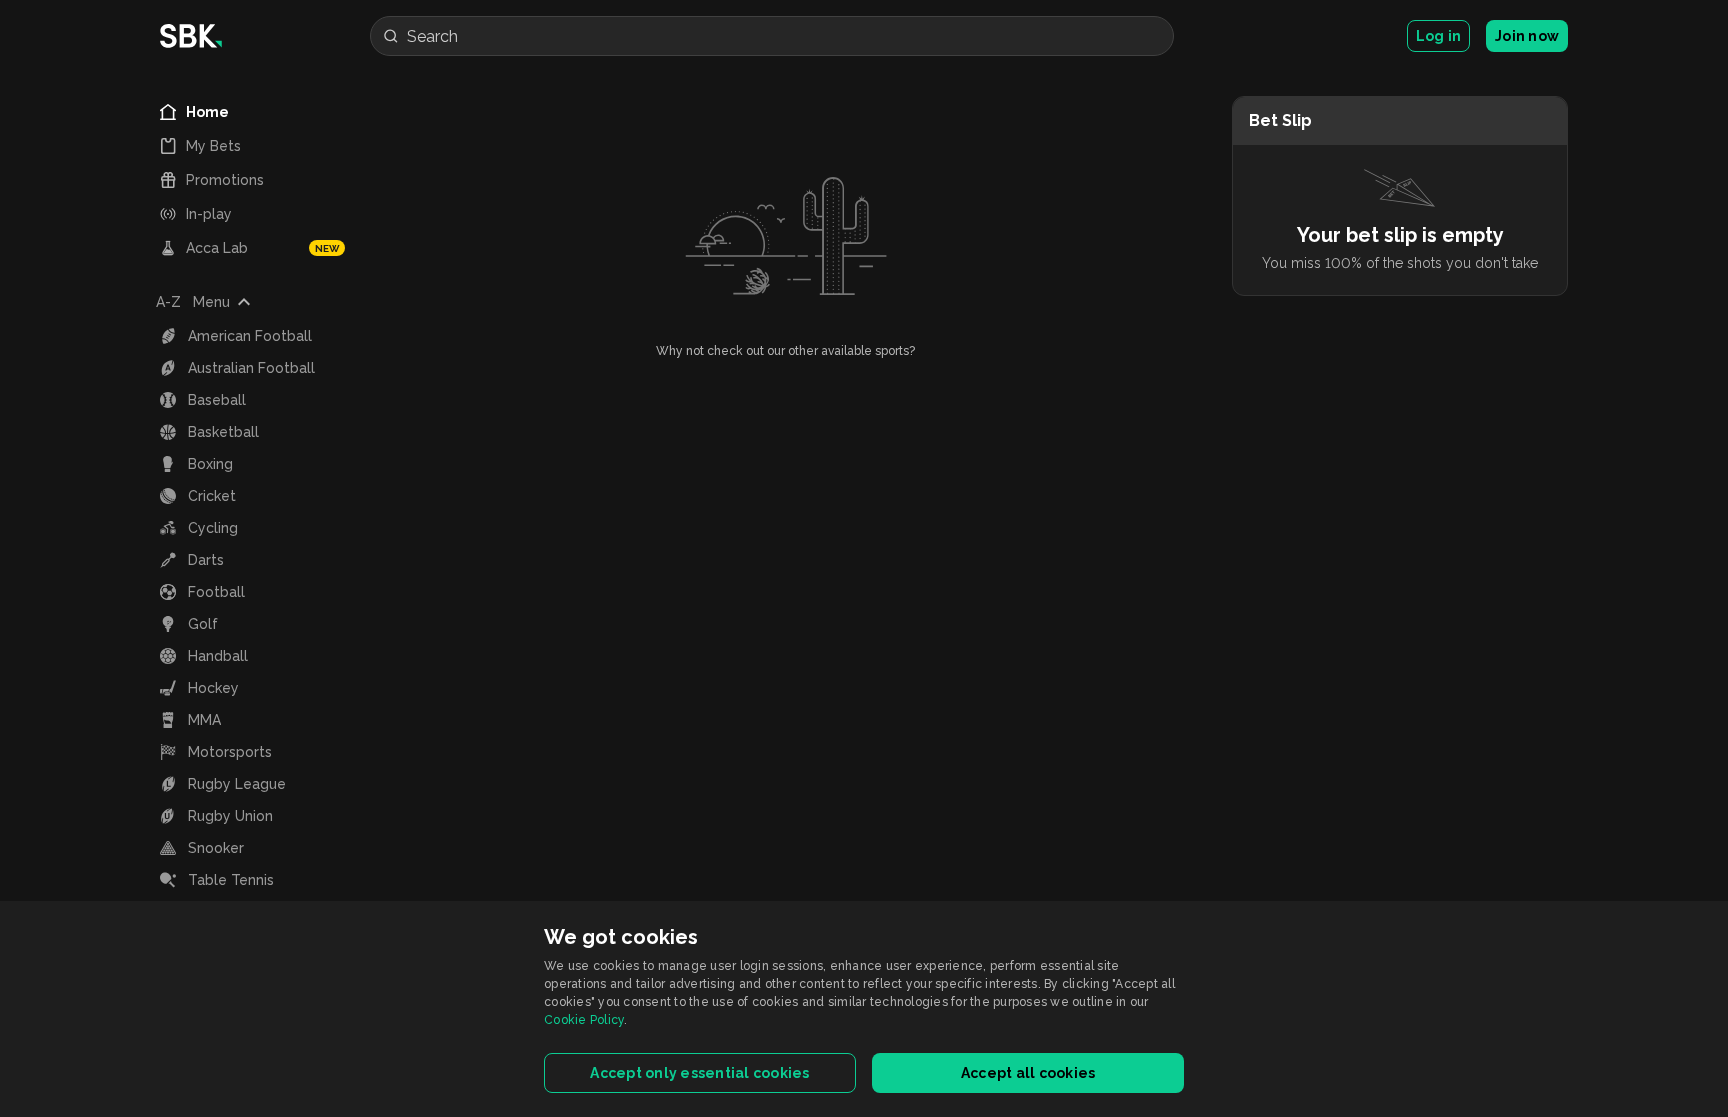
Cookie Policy (584, 1020)
